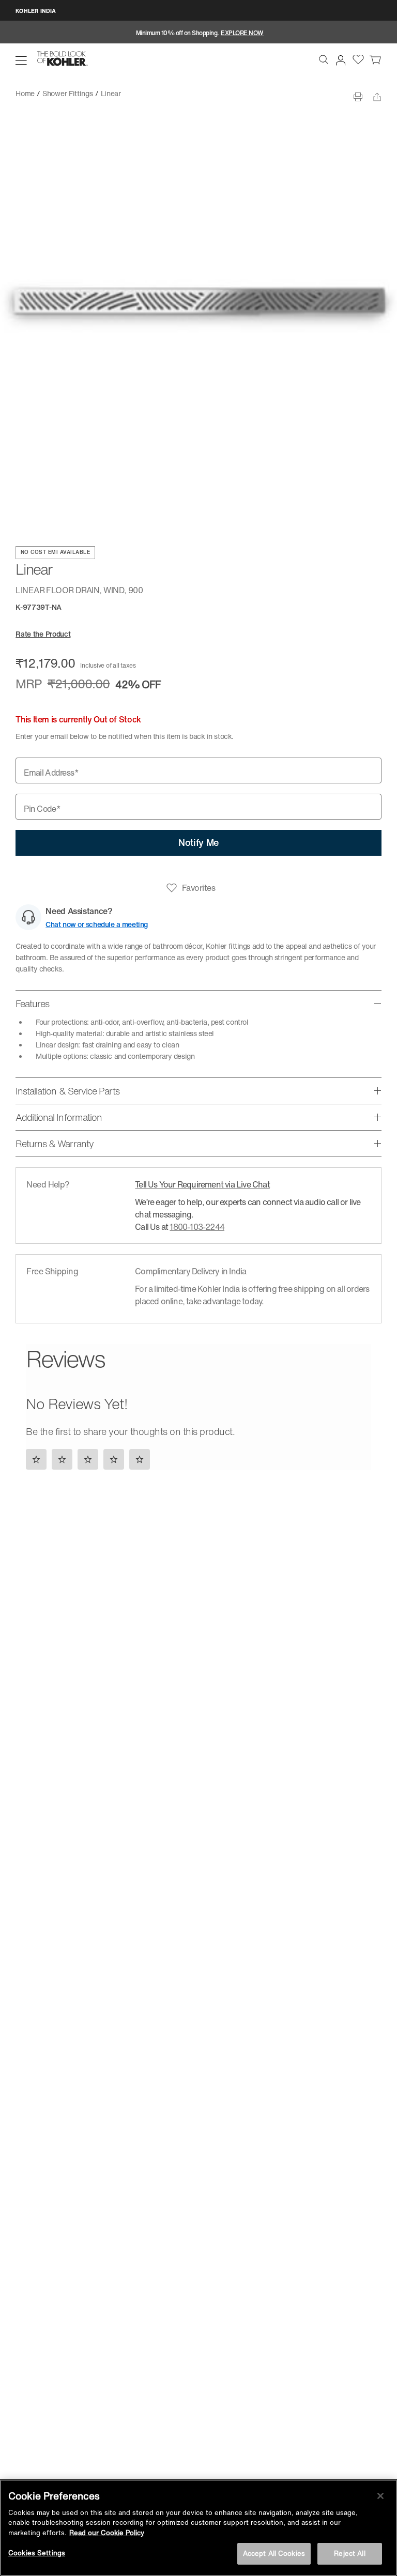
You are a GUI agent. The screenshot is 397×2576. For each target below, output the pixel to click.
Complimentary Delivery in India (190, 1271)
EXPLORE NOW (242, 33)
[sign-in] (339, 58)
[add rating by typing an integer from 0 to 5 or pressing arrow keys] (90, 1459)
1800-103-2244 (197, 1227)
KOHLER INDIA (36, 11)
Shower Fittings (68, 93)
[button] (21, 60)
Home (25, 93)
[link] (375, 59)
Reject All (349, 2554)
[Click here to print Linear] (358, 97)
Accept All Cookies (274, 2554)
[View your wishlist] (358, 59)
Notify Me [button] (198, 842)
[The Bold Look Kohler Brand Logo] (62, 59)
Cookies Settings (37, 2553)
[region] (198, 2528)
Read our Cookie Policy (107, 2533)
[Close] (380, 2496)
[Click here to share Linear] (377, 97)
